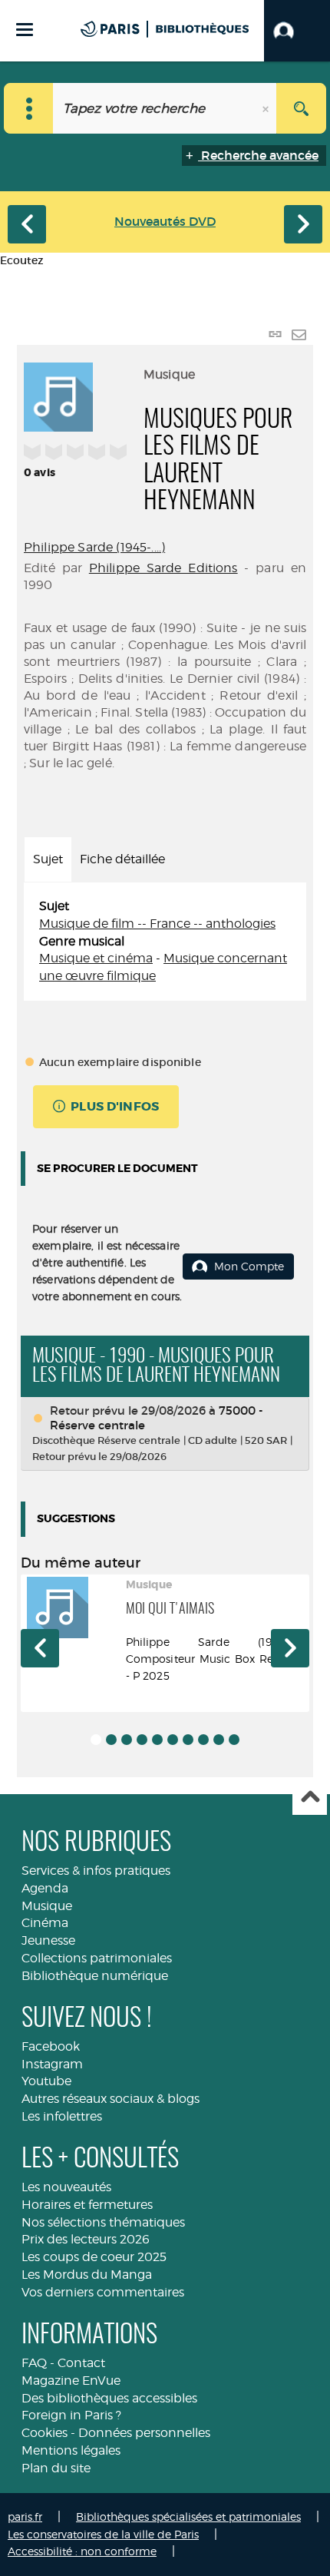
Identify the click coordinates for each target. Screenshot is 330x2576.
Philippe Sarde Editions (163, 568)
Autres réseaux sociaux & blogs (111, 2099)
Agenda (45, 1888)
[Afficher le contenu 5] (157, 1740)
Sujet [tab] (48, 859)
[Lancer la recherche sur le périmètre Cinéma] (301, 108)
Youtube (46, 2081)
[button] (297, 31)
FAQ (34, 2363)
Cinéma (45, 1923)
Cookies (45, 2433)
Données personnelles (144, 2433)
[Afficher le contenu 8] (203, 1740)
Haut (310, 1798)
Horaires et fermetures (87, 2205)
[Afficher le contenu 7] (188, 1740)
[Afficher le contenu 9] (219, 1740)
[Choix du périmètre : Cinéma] (29, 108)
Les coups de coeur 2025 (94, 2257)
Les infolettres (62, 2116)
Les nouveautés (66, 2187)
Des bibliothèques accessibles (109, 2398)
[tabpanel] (165, 942)
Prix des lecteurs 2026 (86, 2239)
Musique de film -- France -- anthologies (157, 924)
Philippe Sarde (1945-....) (94, 547)
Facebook (51, 2046)
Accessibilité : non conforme (82, 2551)
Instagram (52, 2064)
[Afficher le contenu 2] (111, 1740)
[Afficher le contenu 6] (173, 1740)
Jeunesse (48, 1940)
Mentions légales (71, 2450)
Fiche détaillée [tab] (122, 859)
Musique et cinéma (96, 958)
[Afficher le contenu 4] (142, 1740)
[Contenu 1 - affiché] (96, 1740)
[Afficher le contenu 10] (234, 1740)
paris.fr (25, 2516)
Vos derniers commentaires (103, 2292)
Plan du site (56, 2468)
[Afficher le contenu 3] (127, 1740)
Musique (47, 1906)
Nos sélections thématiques (103, 2222)
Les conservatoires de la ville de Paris (103, 2534)
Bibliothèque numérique (95, 1976)
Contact (81, 2363)
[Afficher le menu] (25, 30)
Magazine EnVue (71, 2381)
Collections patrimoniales (97, 1958)
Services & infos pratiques (96, 1871)
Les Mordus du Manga (87, 2275)
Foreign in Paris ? (71, 2415)
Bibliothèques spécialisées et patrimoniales (188, 2516)
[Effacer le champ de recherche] (267, 108)
